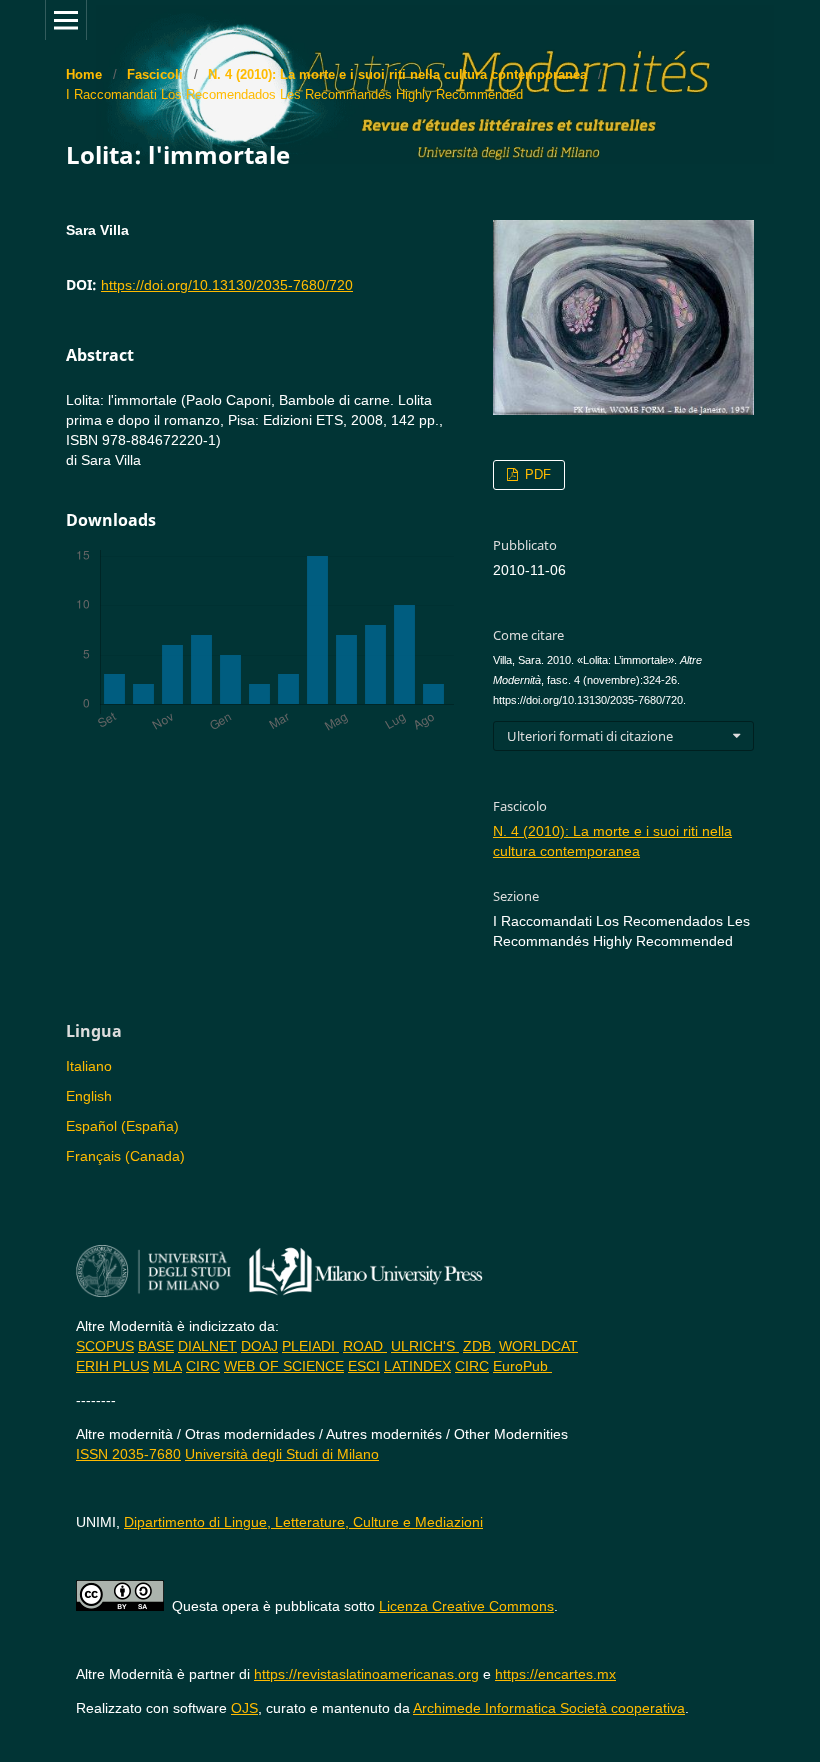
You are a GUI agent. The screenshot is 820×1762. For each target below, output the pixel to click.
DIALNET (207, 1346)
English (89, 1096)
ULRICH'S (425, 1346)
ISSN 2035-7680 (128, 1454)
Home (84, 74)
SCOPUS (105, 1346)
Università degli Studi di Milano (282, 1454)
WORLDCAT (538, 1346)
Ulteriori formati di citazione (590, 736)
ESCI (364, 1366)
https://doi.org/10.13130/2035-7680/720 (227, 285)
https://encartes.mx (555, 1674)
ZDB (479, 1346)
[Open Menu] (66, 20)
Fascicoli (155, 74)
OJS (244, 1708)
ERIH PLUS (112, 1366)
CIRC (203, 1366)
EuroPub (522, 1366)
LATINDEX (417, 1366)
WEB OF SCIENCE (284, 1366)
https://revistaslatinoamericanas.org (366, 1674)
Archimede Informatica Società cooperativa (549, 1708)
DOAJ (259, 1346)
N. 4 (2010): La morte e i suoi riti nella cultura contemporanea (397, 74)
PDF (536, 474)
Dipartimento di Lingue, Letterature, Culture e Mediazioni (303, 1522)
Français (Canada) (125, 1156)
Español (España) (122, 1126)
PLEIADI (310, 1346)
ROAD (365, 1346)
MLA (167, 1366)
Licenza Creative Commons (466, 1606)
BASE (156, 1346)
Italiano (89, 1066)
